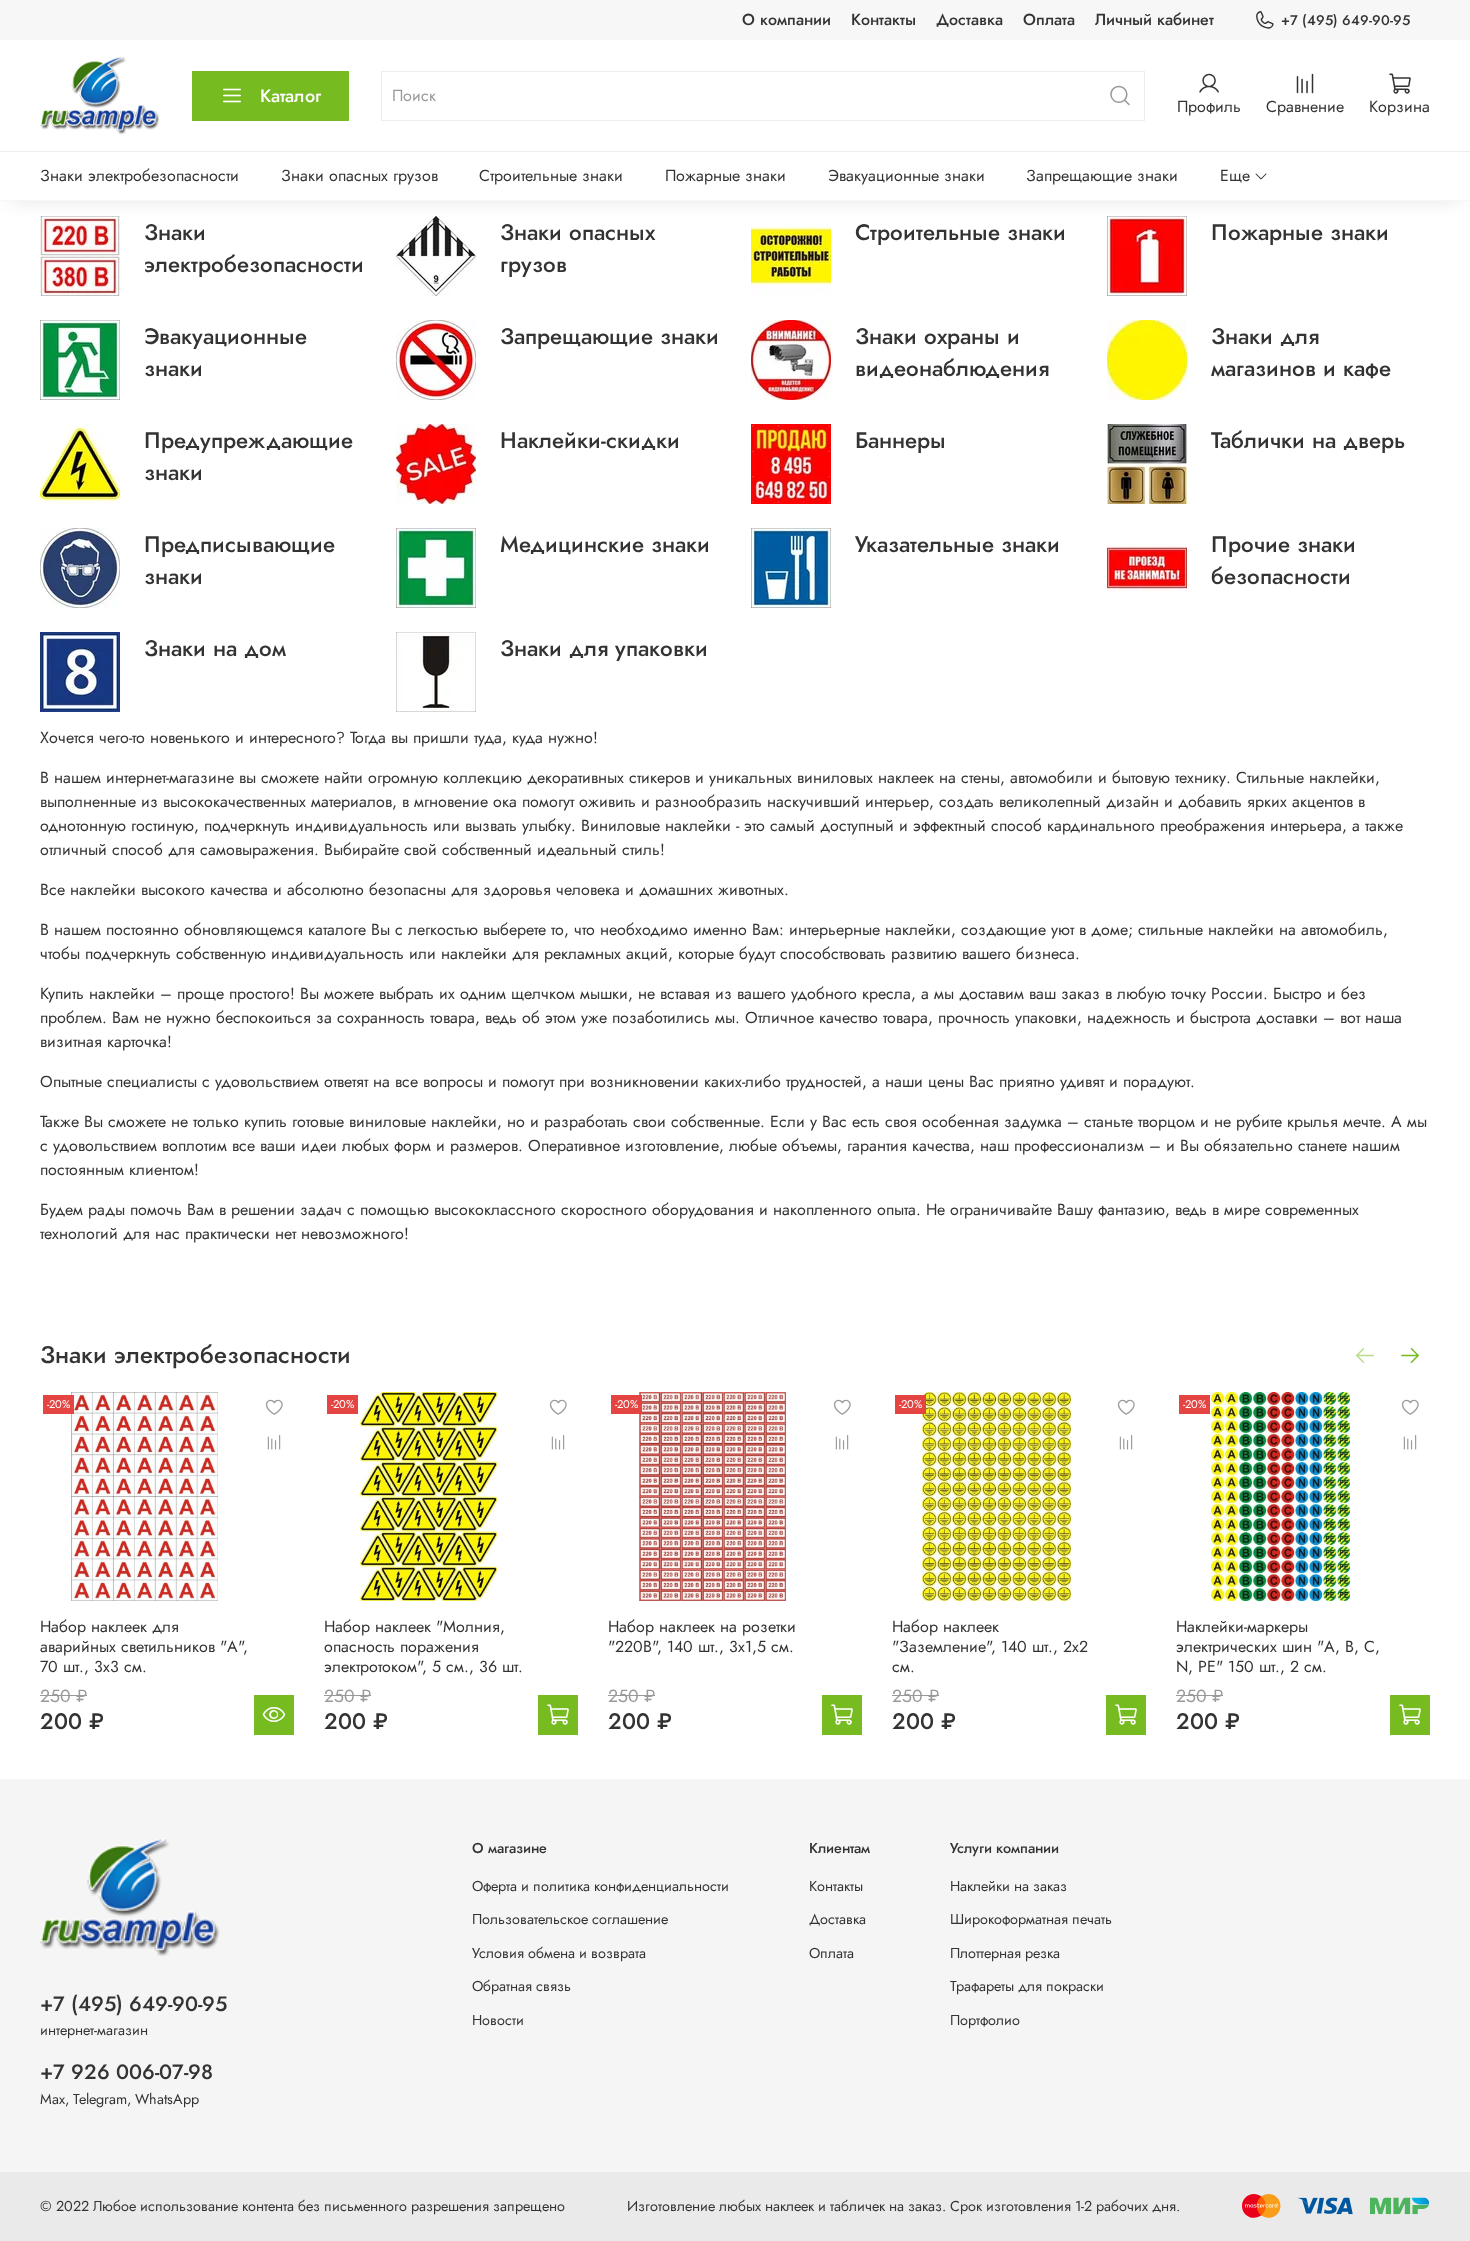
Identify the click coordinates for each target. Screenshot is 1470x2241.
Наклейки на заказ (1008, 1886)
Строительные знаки (551, 175)
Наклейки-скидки (590, 440)
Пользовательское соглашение (570, 1919)
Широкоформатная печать (1031, 1919)
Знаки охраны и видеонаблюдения (952, 352)
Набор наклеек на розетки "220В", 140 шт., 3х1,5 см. (702, 1636)
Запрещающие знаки (1102, 175)
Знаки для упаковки (604, 648)
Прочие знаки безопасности (1283, 560)
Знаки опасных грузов (359, 175)
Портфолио (985, 2020)
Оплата (1049, 19)
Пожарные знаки (725, 175)
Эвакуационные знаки (906, 175)
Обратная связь (521, 1986)
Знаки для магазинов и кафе (1301, 352)
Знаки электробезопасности (139, 175)
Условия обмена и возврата (559, 1953)
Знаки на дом (215, 648)
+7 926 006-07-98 (126, 2072)
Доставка (969, 19)
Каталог (290, 96)
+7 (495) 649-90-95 (1345, 20)
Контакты (883, 19)
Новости (498, 2020)
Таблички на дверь (1308, 440)
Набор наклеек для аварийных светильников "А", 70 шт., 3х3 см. (144, 1646)
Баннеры (900, 440)
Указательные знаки (957, 544)
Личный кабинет (1154, 19)
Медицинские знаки (605, 544)
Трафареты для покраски (1027, 1986)
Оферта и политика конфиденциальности (600, 1886)
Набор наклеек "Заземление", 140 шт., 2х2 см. (990, 1646)
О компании (786, 19)
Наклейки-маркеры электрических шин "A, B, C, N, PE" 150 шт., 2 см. (1278, 1646)
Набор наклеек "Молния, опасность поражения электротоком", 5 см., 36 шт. (423, 1646)
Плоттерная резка (1005, 1953)
